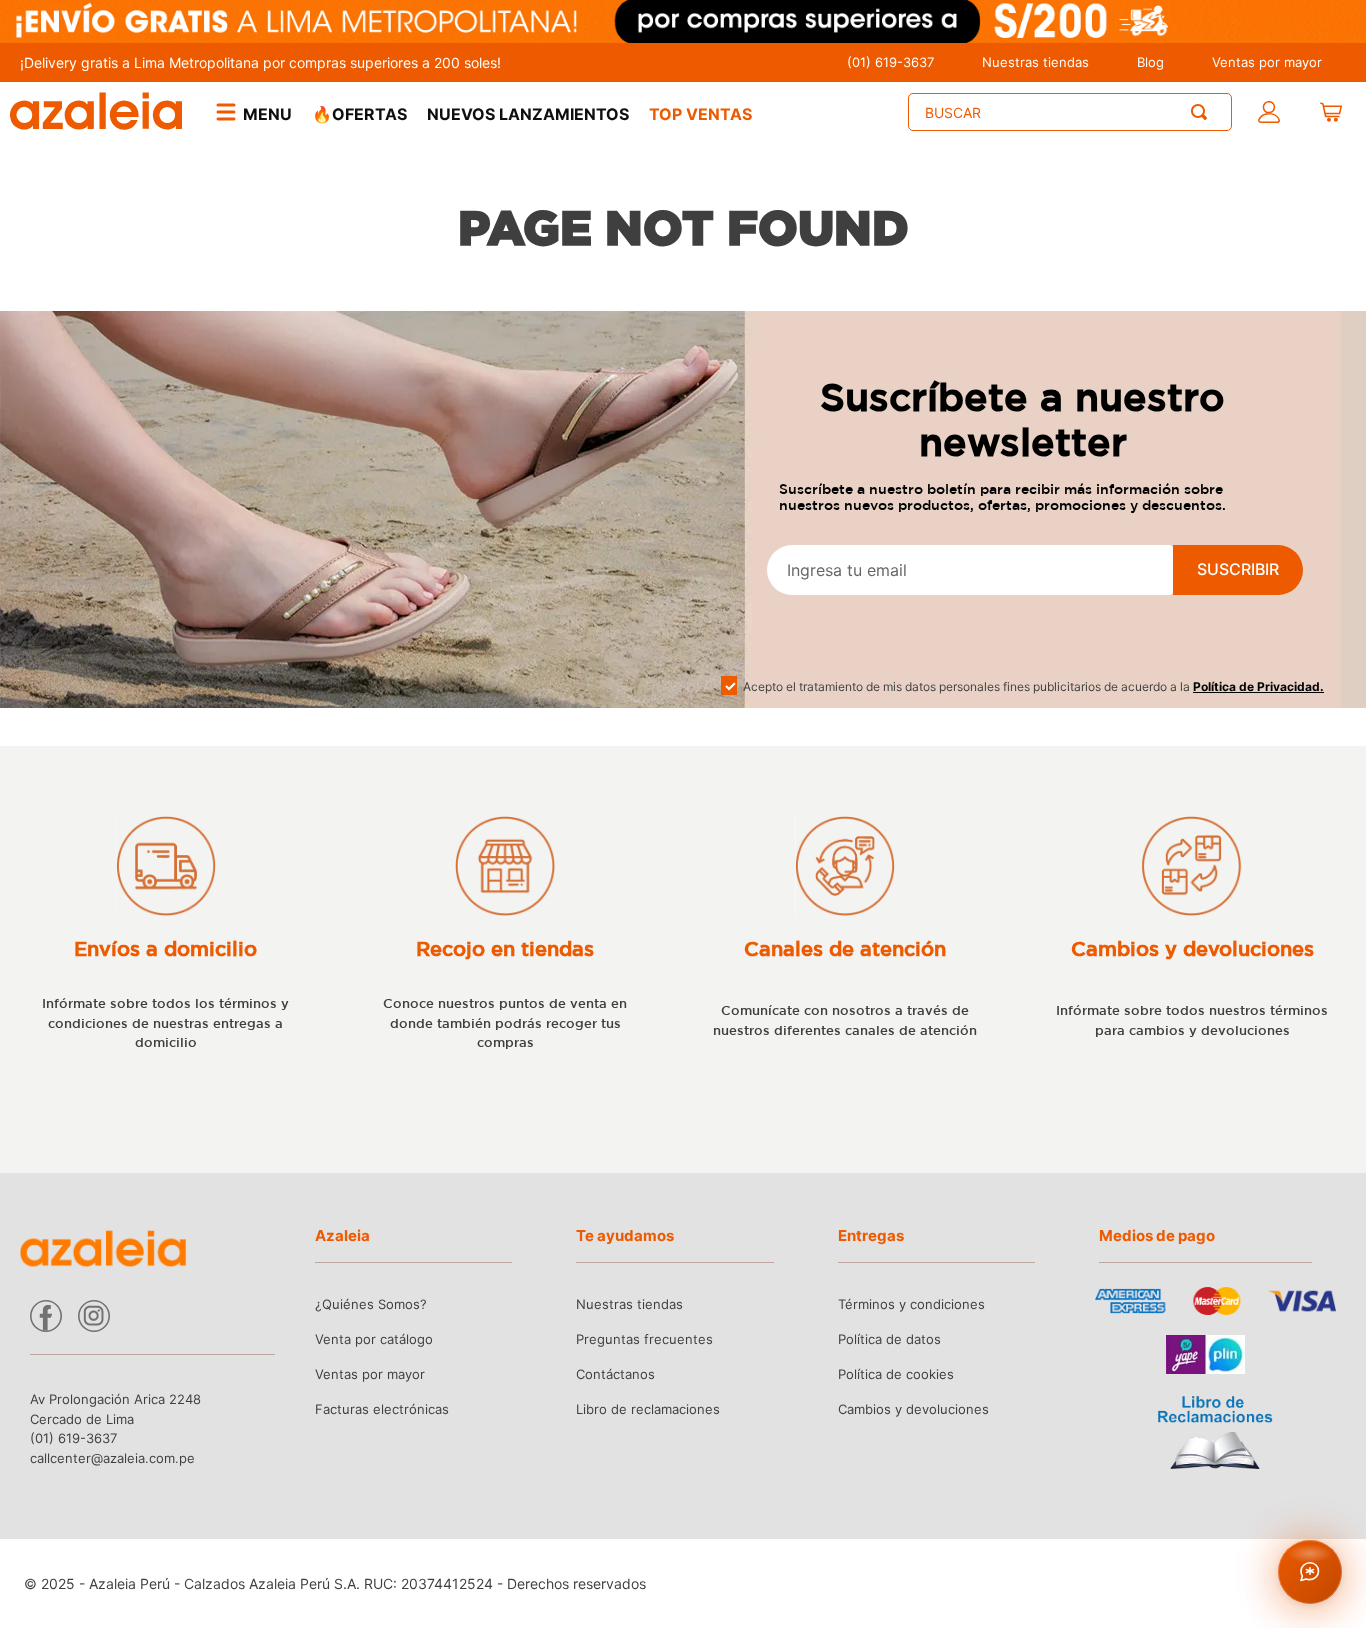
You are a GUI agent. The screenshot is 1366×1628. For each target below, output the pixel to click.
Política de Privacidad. (1258, 686)
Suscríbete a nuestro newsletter (1022, 419)
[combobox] (1070, 112)
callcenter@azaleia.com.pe (112, 1458)
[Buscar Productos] (1203, 112)
